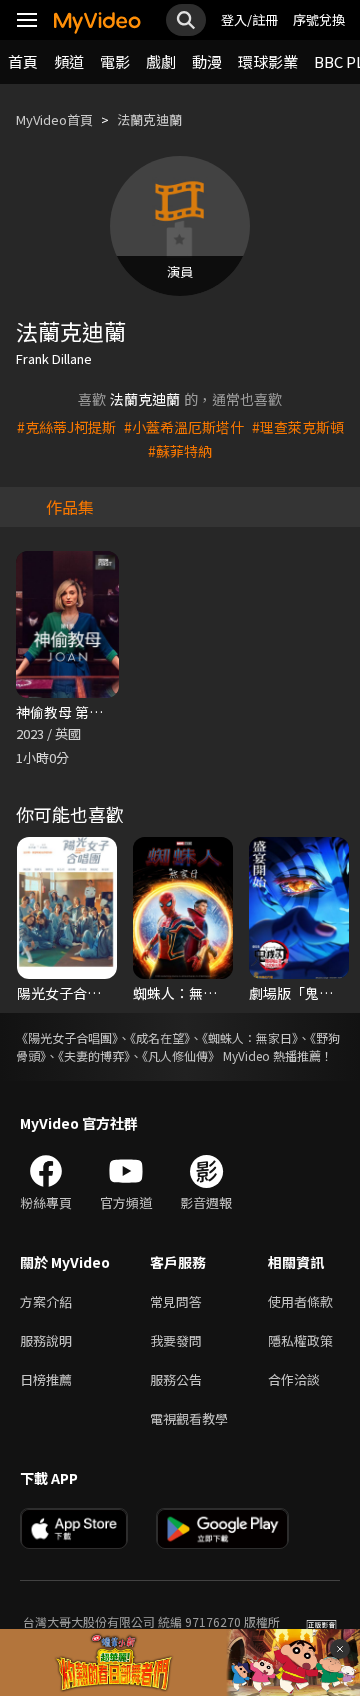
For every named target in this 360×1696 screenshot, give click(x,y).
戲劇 (161, 61)
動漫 (207, 61)
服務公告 (176, 1379)
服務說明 (46, 1340)
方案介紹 (46, 1301)
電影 (115, 61)
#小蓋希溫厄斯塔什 (184, 427)
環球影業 (268, 61)
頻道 (69, 61)
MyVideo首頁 (54, 119)
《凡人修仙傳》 (181, 1055)
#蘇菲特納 (180, 451)
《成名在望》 (160, 1037)
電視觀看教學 (189, 1418)
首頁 (23, 61)
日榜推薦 (46, 1379)
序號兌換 (319, 19)
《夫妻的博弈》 (94, 1055)
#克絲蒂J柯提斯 (66, 427)
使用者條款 (300, 1301)
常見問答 (176, 1301)
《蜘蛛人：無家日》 (250, 1037)
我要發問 (176, 1340)
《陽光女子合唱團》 (67, 1037)
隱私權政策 (300, 1340)
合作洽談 (294, 1379)
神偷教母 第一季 (66, 712)
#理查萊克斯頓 (298, 427)
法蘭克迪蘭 (149, 119)
